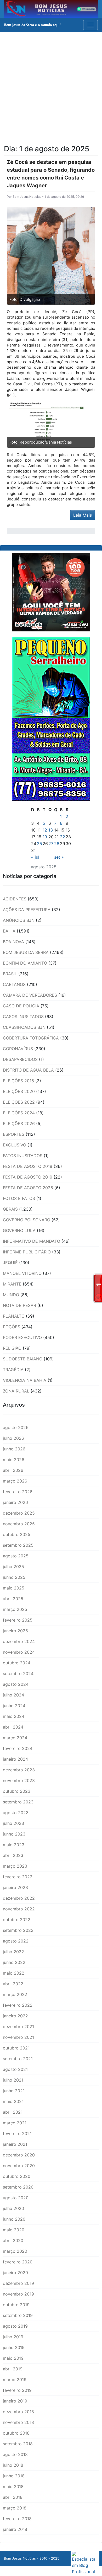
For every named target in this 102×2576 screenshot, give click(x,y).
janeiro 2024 (15, 1759)
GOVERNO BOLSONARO (27, 1220)
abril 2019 (13, 2369)
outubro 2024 (17, 1663)
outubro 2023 (17, 1791)
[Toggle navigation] (90, 25)
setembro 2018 (18, 2444)
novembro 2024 (19, 1652)
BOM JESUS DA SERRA (26, 952)
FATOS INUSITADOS (23, 1156)
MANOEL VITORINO (22, 1273)
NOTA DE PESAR (19, 1305)
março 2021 (15, 2123)
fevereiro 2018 (17, 2519)
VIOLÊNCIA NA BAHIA (25, 1380)
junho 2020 (14, 2219)
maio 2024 (14, 1716)
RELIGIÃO (12, 1348)
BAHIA (9, 931)
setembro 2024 (18, 1673)
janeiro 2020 (15, 2273)
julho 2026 (13, 1438)
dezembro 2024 (19, 1641)
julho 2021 (13, 2080)
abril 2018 (13, 2497)
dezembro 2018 (18, 2412)
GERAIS (10, 1209)
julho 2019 (13, 2337)
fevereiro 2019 (17, 2390)
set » (59, 857)
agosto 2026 (16, 1427)
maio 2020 (14, 2230)
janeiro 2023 (15, 1887)
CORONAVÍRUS (18, 1049)
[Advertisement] (51, 86)
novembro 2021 (18, 2037)
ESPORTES (14, 1134)
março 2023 (15, 1866)
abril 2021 (13, 2112)
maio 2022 (14, 1973)
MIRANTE (12, 1284)
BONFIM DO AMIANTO (25, 963)
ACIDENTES (15, 899)
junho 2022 (14, 1962)
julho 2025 (13, 1567)
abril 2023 (13, 1855)
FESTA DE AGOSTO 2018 (28, 1166)
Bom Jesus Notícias (27, 197)
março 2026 (15, 1481)
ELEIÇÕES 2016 (18, 1081)
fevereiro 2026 (18, 1492)
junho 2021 (14, 2091)
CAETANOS (14, 984)
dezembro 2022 (19, 1898)
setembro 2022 (18, 1930)
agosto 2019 (15, 2326)
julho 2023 (13, 1823)
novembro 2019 (18, 2294)
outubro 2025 (17, 1534)
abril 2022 (13, 1984)
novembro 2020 (19, 2166)
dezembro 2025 (19, 1513)
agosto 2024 (16, 1684)
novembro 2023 (19, 1780)
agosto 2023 (16, 1813)
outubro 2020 (17, 2176)
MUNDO (11, 1295)
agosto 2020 (16, 2198)
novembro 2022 (19, 1909)
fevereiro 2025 (18, 1620)
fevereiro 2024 (18, 1748)
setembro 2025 (18, 1545)
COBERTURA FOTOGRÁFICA (31, 1038)
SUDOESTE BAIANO (23, 1359)
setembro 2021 (18, 2059)
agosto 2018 (15, 2454)
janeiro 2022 (15, 2016)
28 (57, 844)
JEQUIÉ (10, 1263)
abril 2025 (13, 1599)
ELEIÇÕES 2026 (19, 1123)
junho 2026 (14, 1449)
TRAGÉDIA (13, 1370)
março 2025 (15, 1609)
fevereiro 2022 (18, 2005)
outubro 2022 (17, 1920)
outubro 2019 (16, 2305)
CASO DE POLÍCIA (21, 1006)
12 (45, 830)
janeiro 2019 (15, 2401)
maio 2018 (13, 2487)
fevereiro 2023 (18, 1877)
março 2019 (15, 2380)
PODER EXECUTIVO (22, 1337)
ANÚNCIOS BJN (19, 920)
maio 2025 (14, 1588)
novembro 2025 (19, 1524)
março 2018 (15, 2508)
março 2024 (15, 1738)
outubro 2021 (16, 2048)
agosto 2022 (16, 1941)
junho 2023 (14, 1834)
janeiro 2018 (15, 2529)
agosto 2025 (16, 1556)
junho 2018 (14, 2476)
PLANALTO (14, 1316)
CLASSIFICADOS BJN (24, 1027)
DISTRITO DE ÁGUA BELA (28, 1070)
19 (45, 837)
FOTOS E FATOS (19, 1198)
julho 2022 (13, 1952)
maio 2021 (13, 2101)
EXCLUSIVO (15, 1145)
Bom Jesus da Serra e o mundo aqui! (32, 25)
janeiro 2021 (15, 2144)
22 (63, 837)
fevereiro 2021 (17, 2133)
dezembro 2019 (18, 2283)
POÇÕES (12, 1327)
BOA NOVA (13, 942)
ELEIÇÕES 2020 (19, 1091)
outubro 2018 (16, 2433)
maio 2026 (14, 1460)
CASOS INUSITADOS (23, 1017)
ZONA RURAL (16, 1391)
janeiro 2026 (15, 1502)
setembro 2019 (18, 2315)
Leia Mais (83, 515)
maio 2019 (13, 2358)
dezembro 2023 (19, 1770)
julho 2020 (13, 2208)
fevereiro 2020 (18, 2262)
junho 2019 (14, 2347)
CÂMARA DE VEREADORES (30, 995)
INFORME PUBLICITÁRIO (27, 1252)
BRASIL (10, 974)
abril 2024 (13, 1727)
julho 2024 (13, 1695)
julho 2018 (13, 2465)
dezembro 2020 (19, 2155)
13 (51, 830)
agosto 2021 (15, 2069)
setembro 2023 (18, 1802)
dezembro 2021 (18, 2027)
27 (51, 844)
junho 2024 (14, 1706)
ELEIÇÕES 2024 (19, 1113)
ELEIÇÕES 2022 (19, 1102)
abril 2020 (13, 2240)
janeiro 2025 (15, 1631)
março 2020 (15, 2251)
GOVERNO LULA (19, 1230)
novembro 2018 (18, 2422)
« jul (35, 857)
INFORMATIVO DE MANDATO (32, 1241)
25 (39, 844)
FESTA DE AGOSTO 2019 (28, 1177)
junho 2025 (14, 1577)
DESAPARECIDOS (20, 1059)
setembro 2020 (18, 2187)
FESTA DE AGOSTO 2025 (28, 1188)
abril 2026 (13, 1470)
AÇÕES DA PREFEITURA (27, 910)
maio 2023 (14, 1845)
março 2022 (15, 1994)
